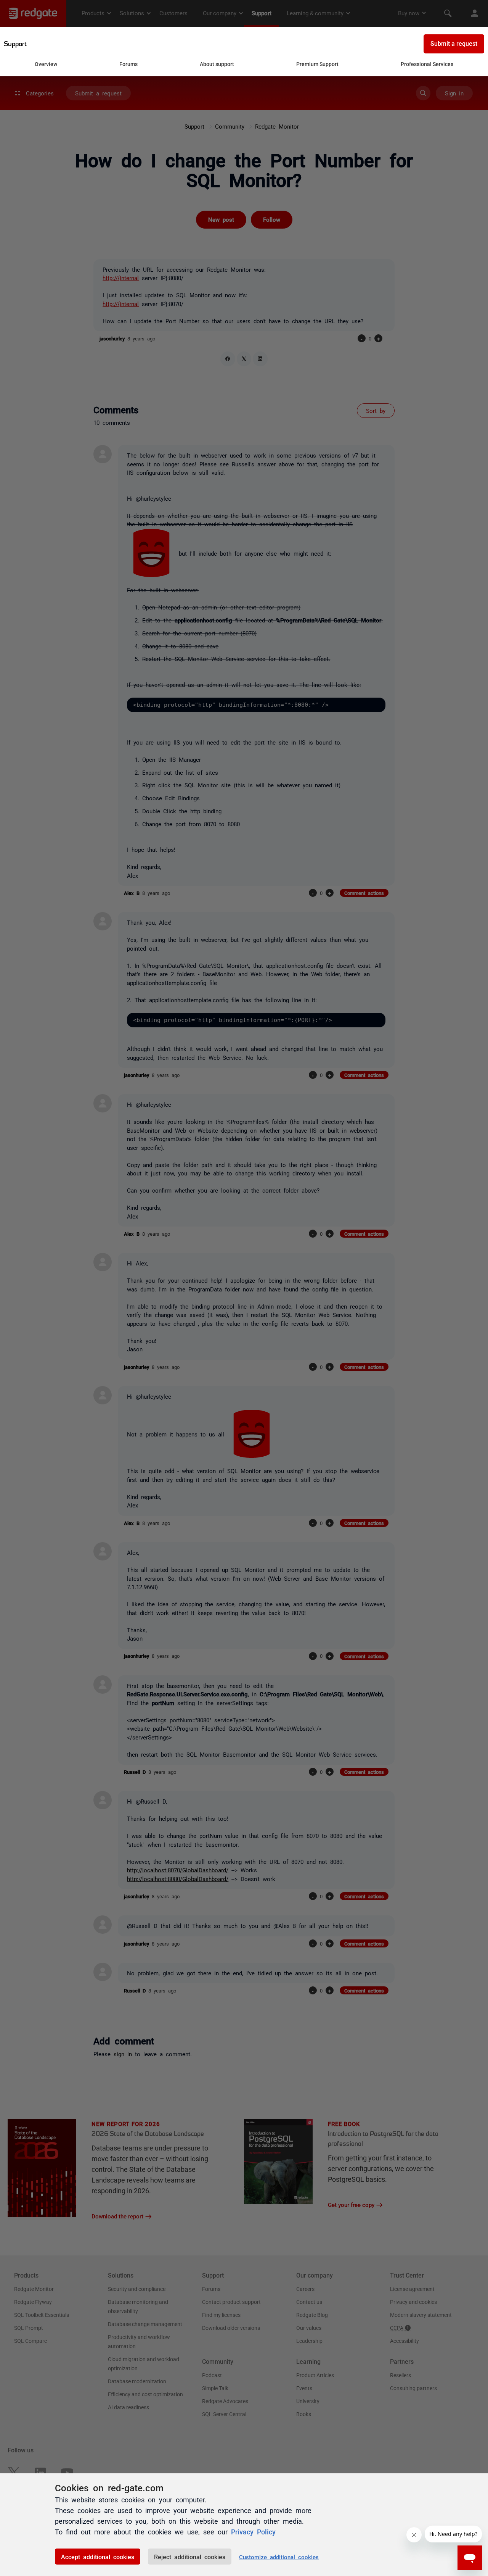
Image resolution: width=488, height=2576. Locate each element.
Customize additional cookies (279, 2557)
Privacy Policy (253, 2531)
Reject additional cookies (190, 2557)
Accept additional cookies (98, 2557)
